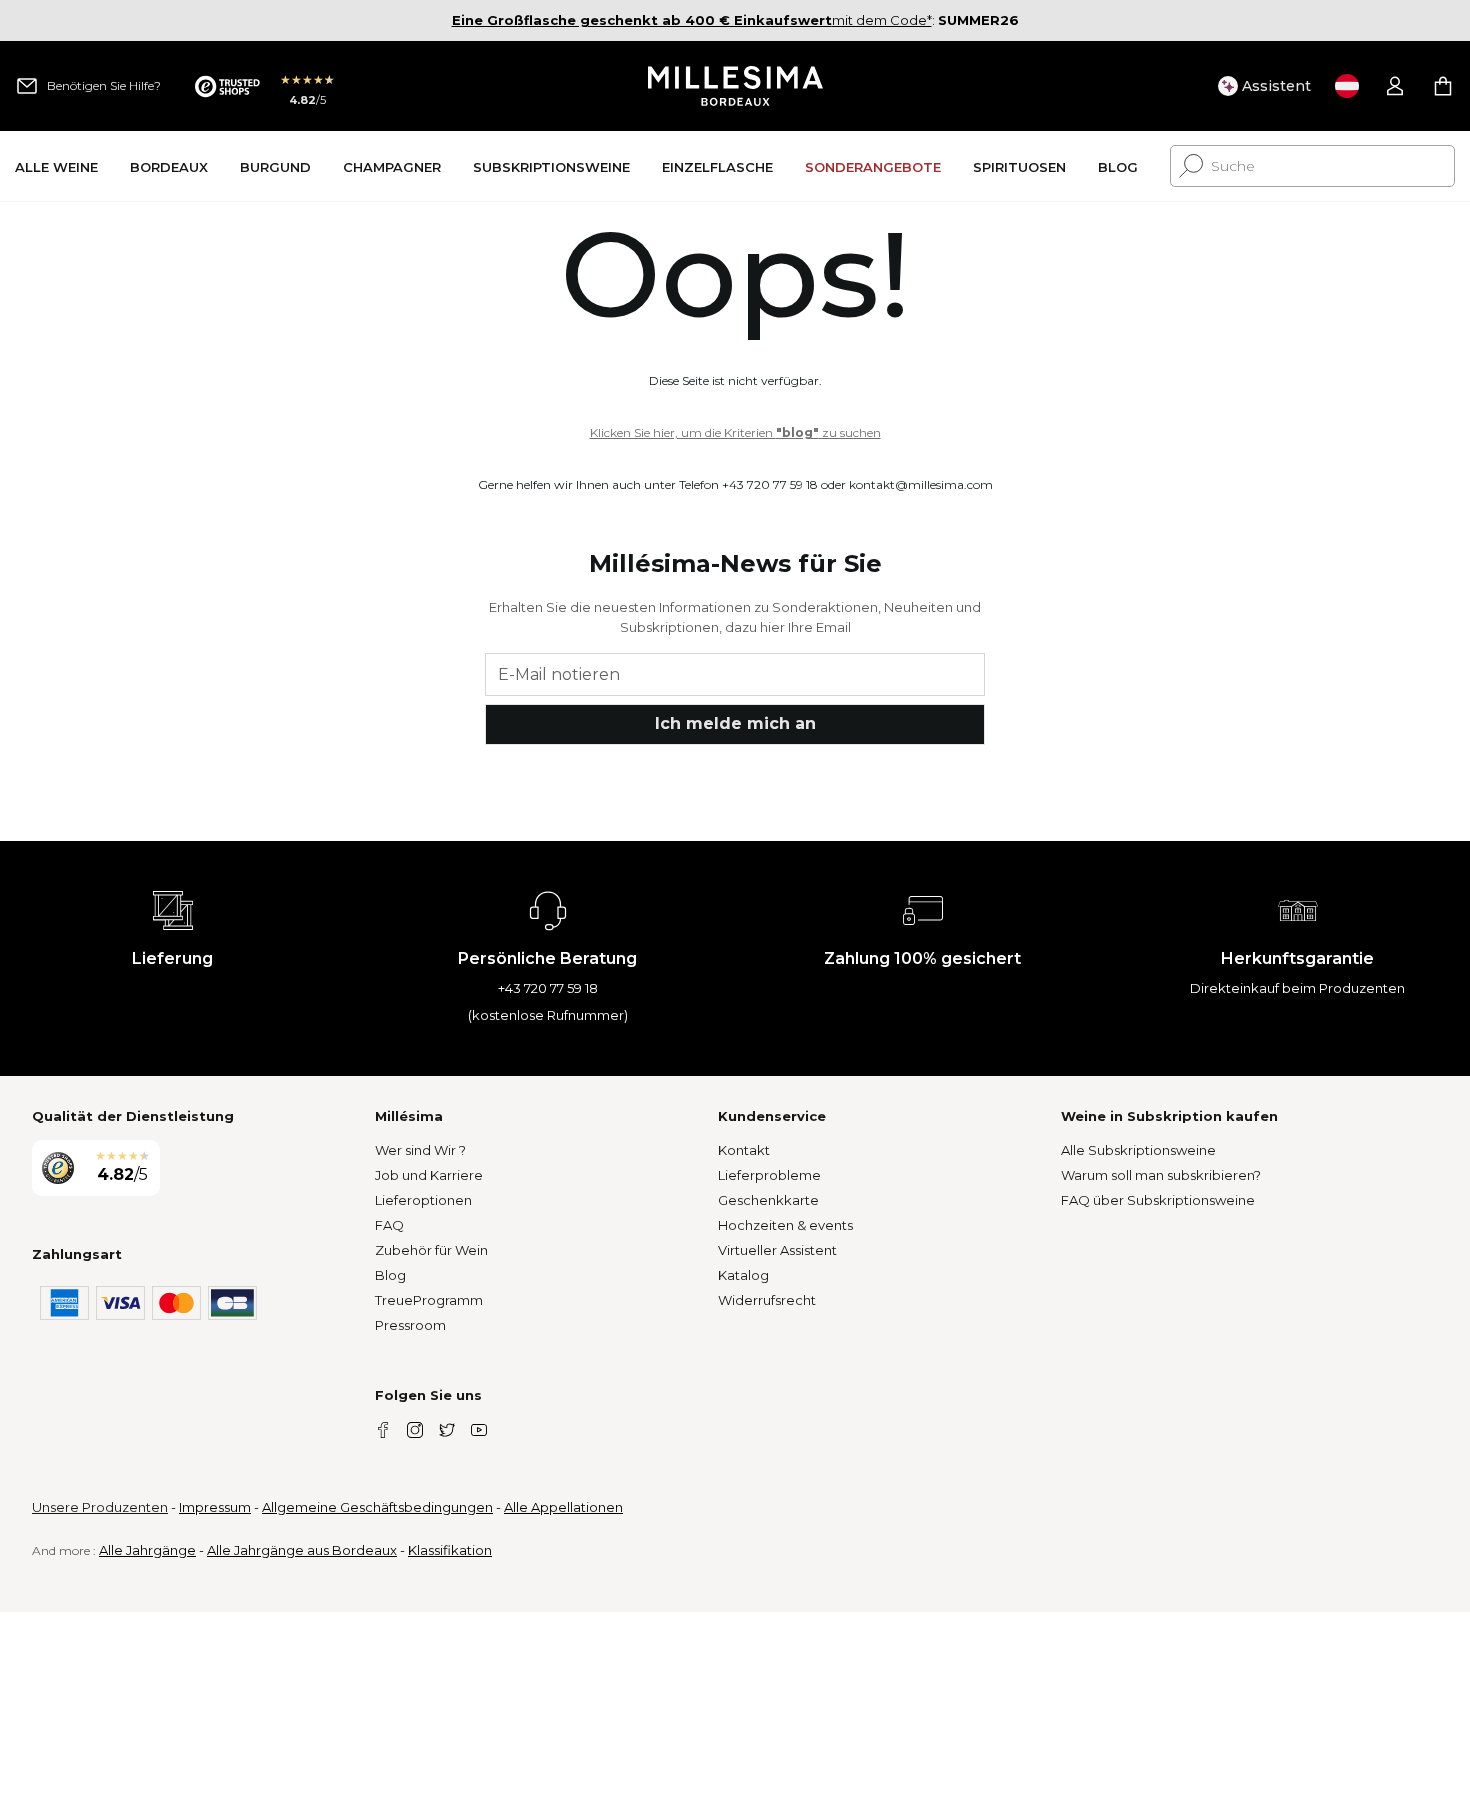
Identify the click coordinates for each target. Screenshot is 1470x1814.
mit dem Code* (692, 20)
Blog (390, 1275)
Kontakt (744, 1150)
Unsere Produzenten (100, 1507)
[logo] (735, 86)
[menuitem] (56, 166)
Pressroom (410, 1325)
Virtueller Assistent (777, 1250)
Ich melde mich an (735, 723)
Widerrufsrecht (767, 1300)
